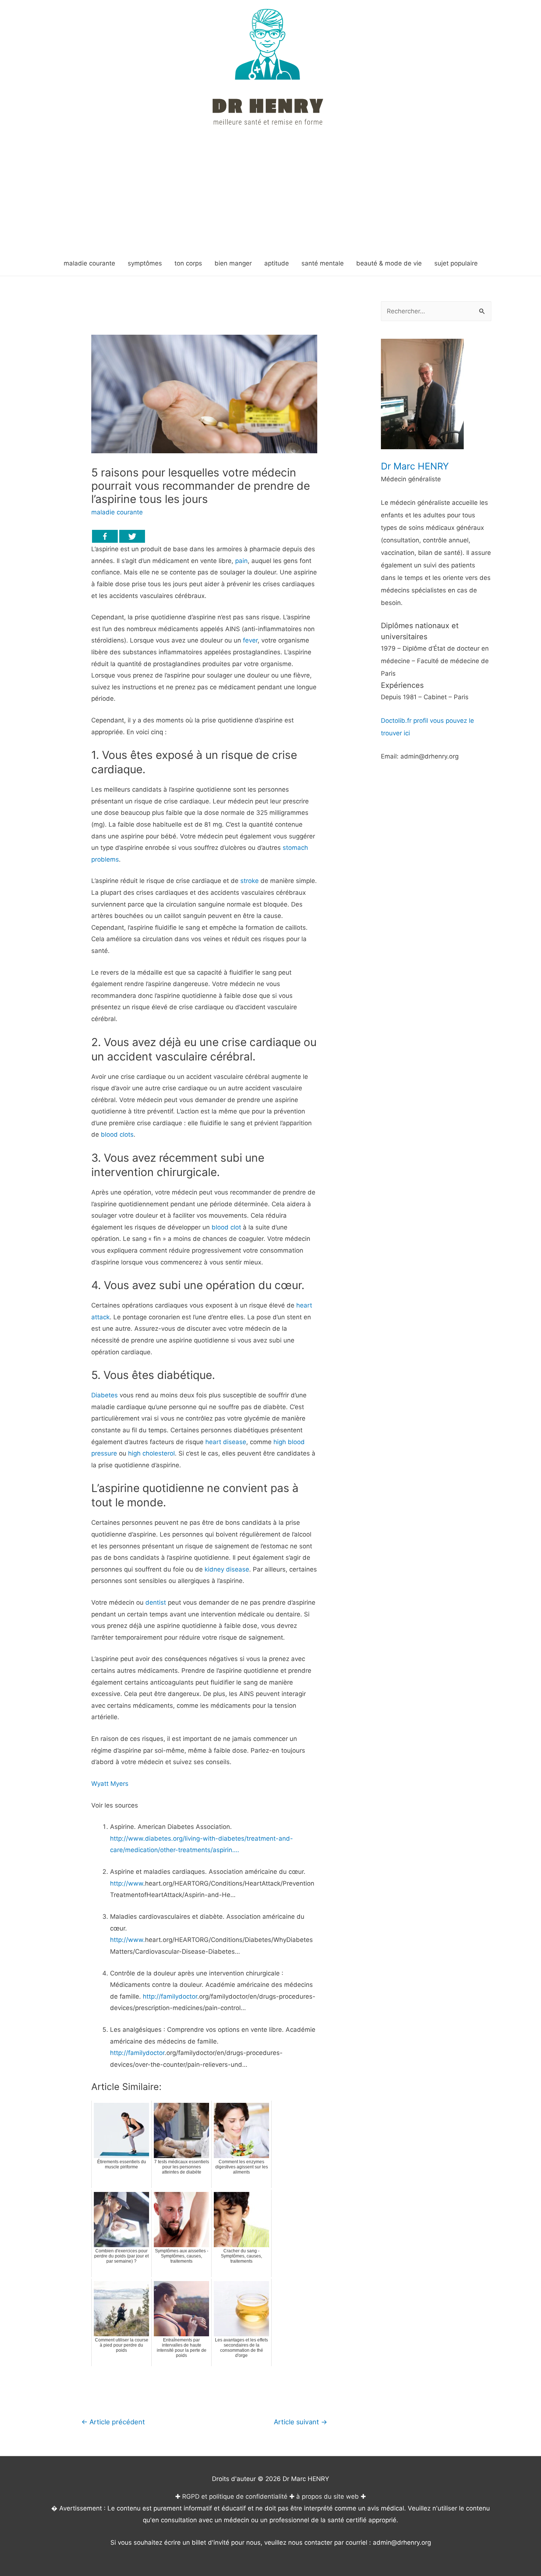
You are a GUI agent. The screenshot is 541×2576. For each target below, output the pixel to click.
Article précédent (113, 2422)
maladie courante (117, 512)
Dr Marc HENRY (415, 466)
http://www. (128, 1940)
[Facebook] (105, 536)
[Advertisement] (270, 196)
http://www (127, 1883)
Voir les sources (115, 1805)
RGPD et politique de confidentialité (235, 2496)
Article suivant (300, 2422)
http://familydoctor (170, 1996)
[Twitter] (132, 536)
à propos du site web (328, 2496)
